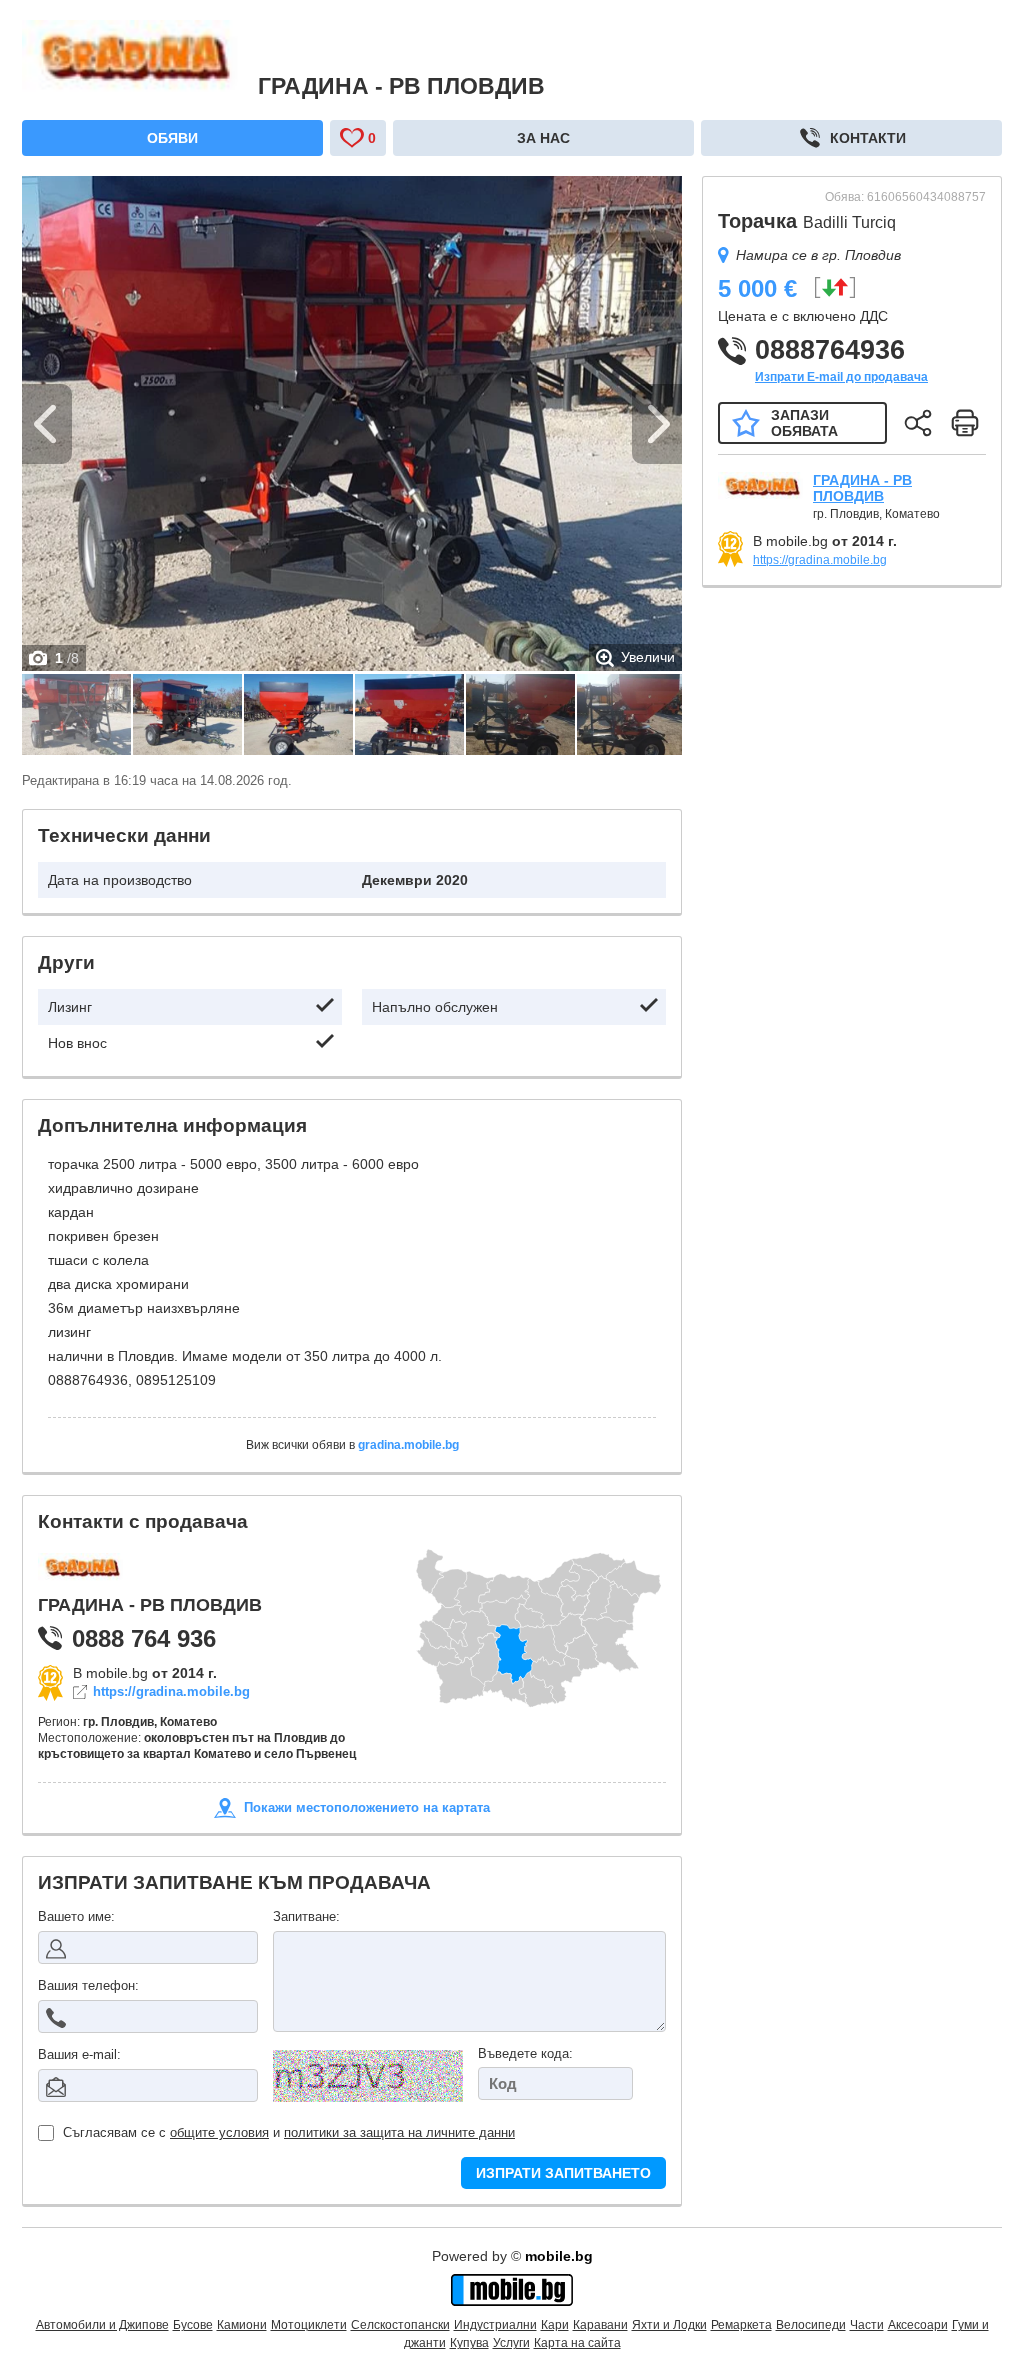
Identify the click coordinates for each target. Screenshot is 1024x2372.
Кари (555, 2325)
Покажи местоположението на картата (367, 1807)
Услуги (511, 2343)
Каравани (600, 2325)
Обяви (172, 138)
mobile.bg (559, 2256)
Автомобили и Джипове (102, 2325)
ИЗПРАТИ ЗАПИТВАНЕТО (563, 2173)
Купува (469, 2343)
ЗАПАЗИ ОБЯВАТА (804, 423)
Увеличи (648, 657)
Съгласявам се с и (289, 2132)
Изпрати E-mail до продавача (841, 377)
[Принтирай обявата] (965, 423)
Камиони (242, 2325)
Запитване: (306, 1916)
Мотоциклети (309, 2325)
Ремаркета (741, 2325)
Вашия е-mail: (79, 2054)
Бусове (193, 2325)
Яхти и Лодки (669, 2325)
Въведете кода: (525, 2053)
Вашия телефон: (88, 1985)
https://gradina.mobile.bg (171, 1692)
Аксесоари (918, 2325)
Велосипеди (811, 2325)
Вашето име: (76, 1916)
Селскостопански (400, 2325)
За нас (543, 138)
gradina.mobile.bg (408, 1445)
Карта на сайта (577, 2343)
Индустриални (495, 2325)
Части (867, 2325)
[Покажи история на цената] (834, 287)
